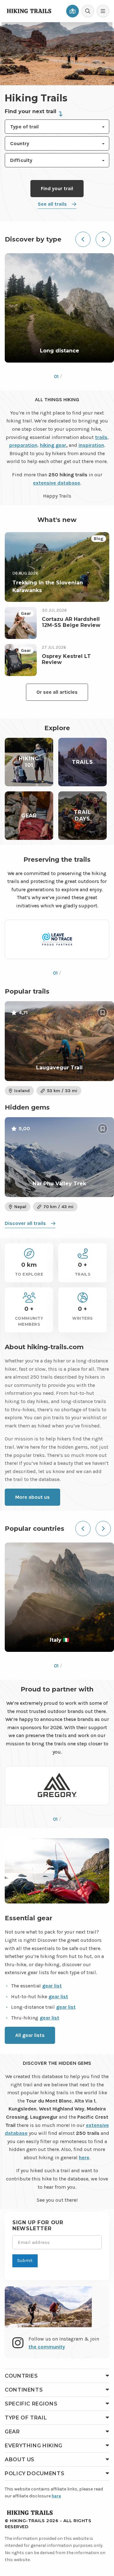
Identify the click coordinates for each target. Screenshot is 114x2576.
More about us (32, 1497)
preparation (23, 445)
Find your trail (57, 188)
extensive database (57, 483)
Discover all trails (25, 1223)
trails (101, 437)
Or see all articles (57, 692)
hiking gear (53, 445)
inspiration (91, 445)
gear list (52, 1986)
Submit (25, 2260)
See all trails (52, 204)
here (84, 2157)
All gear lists (30, 2035)
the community (47, 2347)
